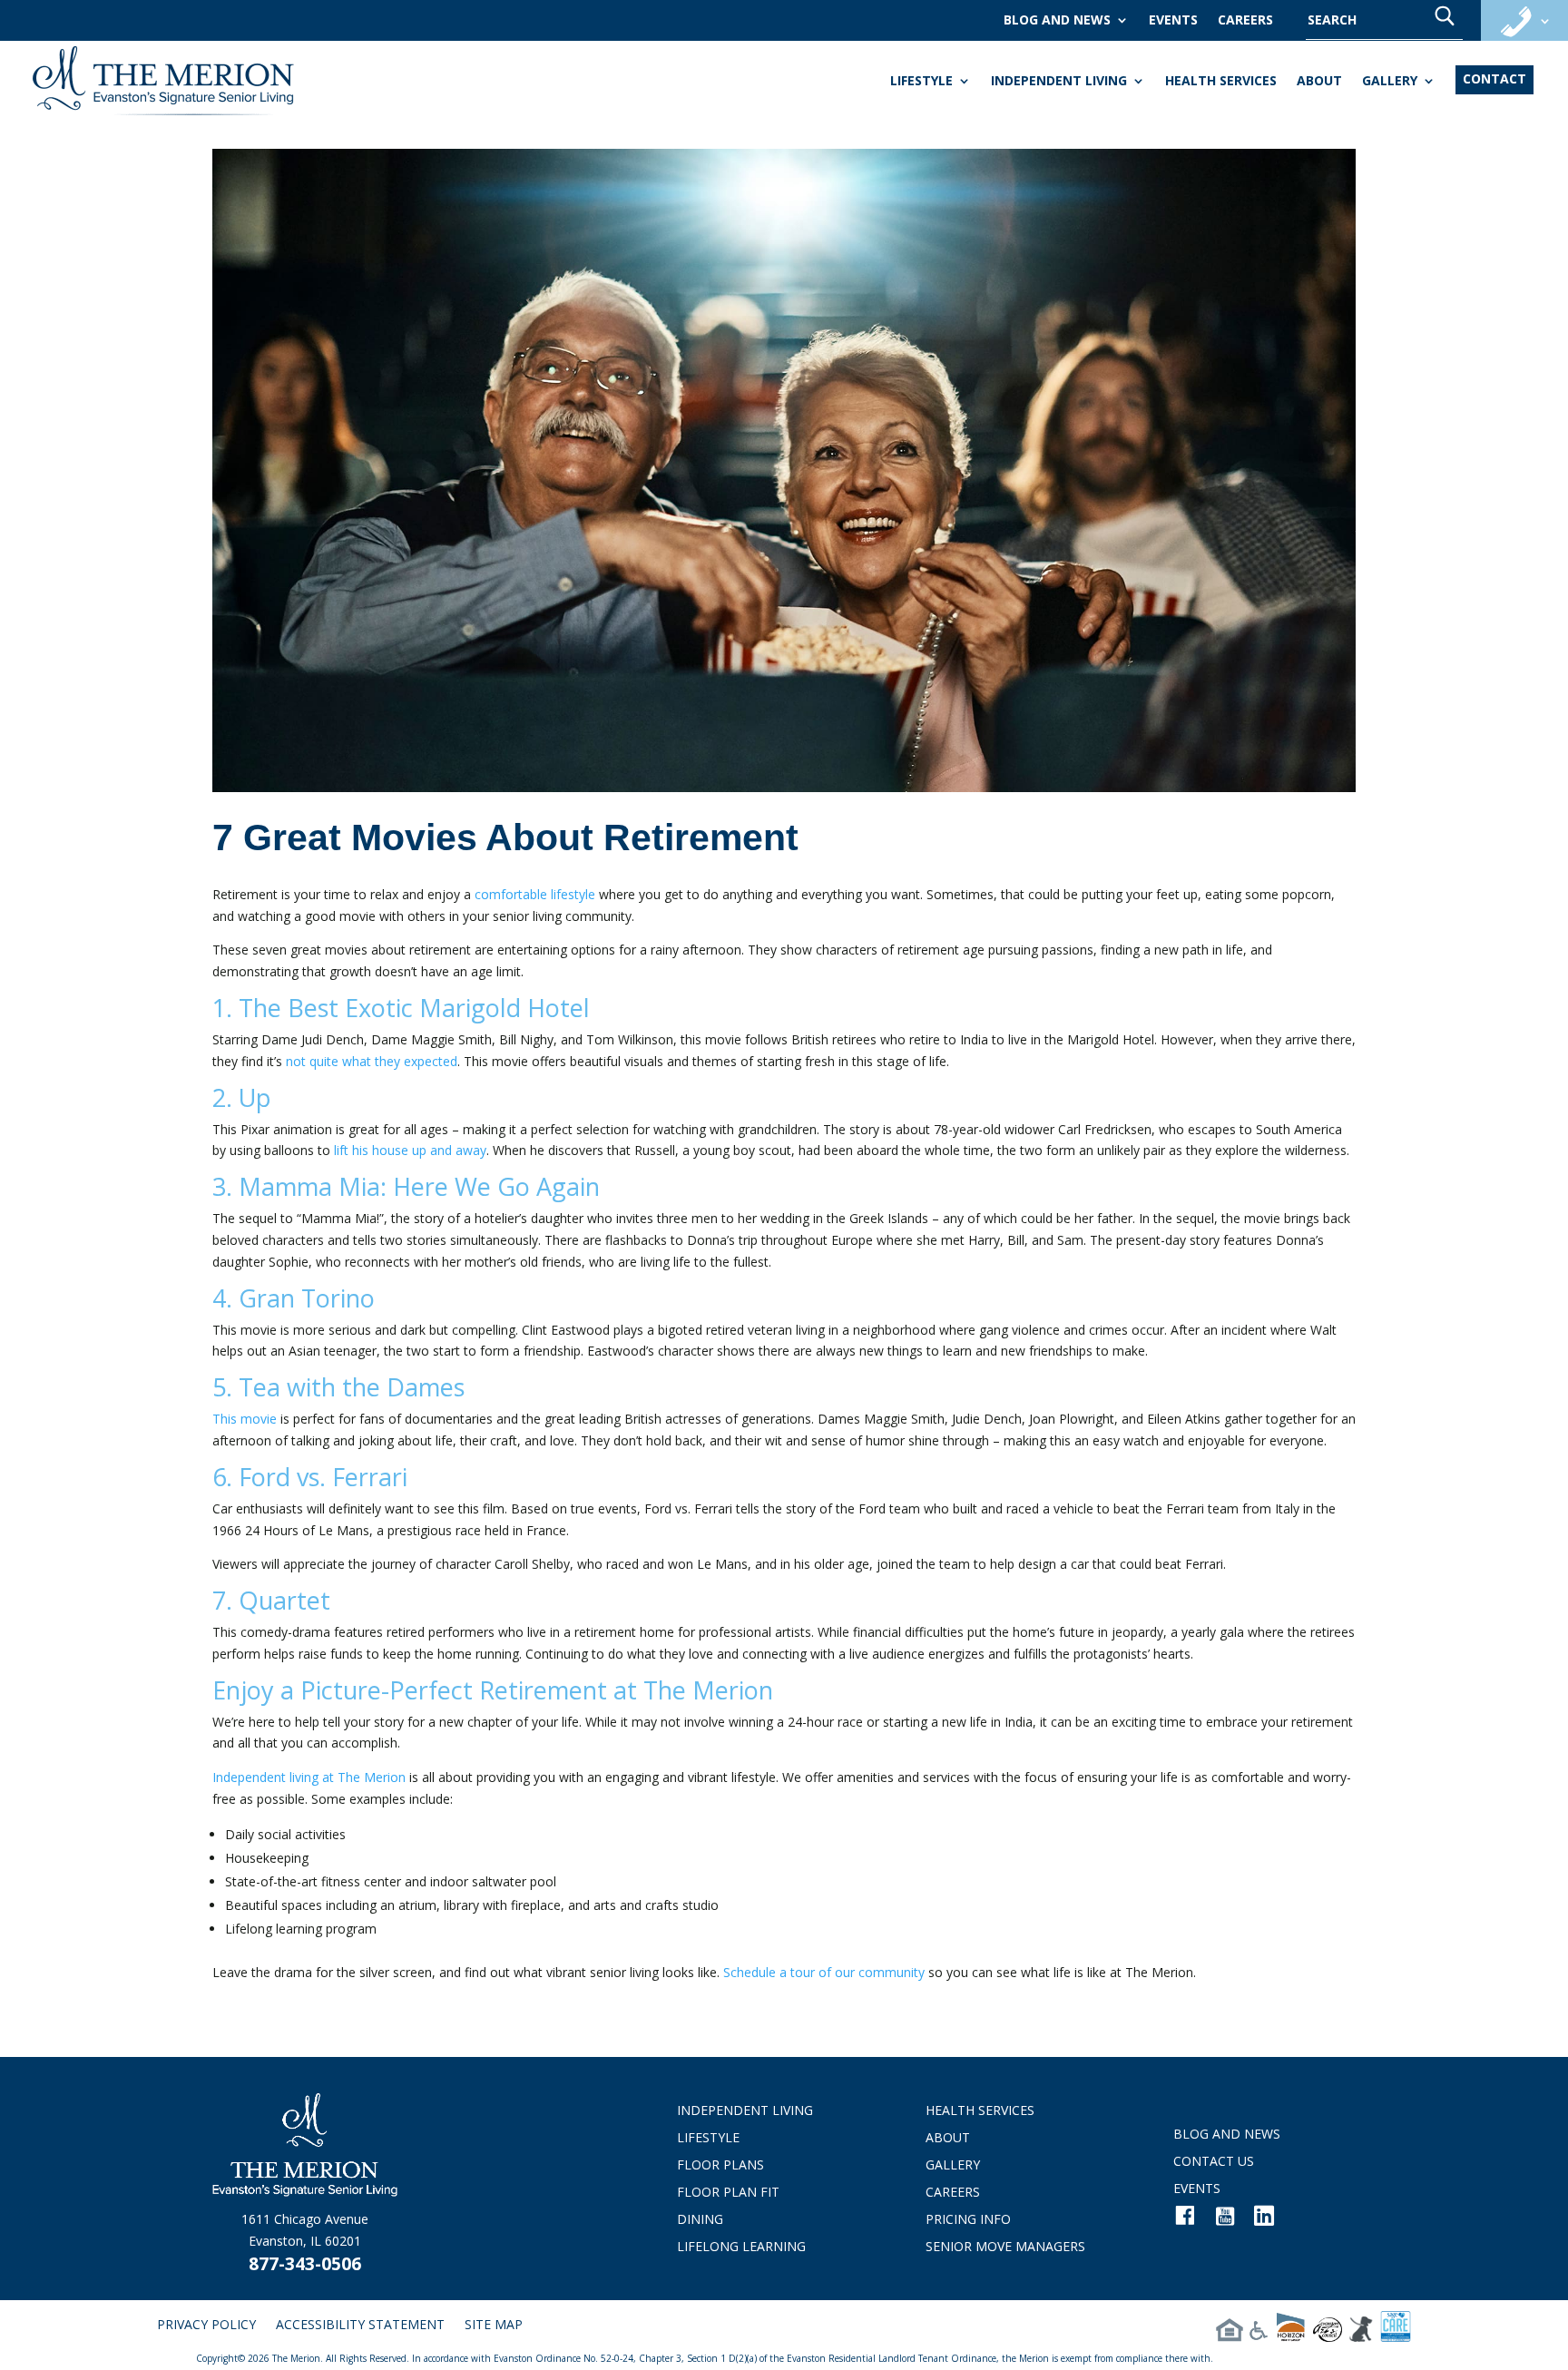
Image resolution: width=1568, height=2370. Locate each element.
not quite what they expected (372, 1061)
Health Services (1221, 82)
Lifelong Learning (741, 2248)
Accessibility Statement (360, 2326)
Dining (700, 2220)
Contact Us (1214, 2162)
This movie (245, 1419)
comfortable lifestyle (535, 894)
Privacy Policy (206, 2326)
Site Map (494, 2326)
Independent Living (1059, 82)
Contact (1494, 78)
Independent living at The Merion (309, 1777)
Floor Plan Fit (728, 2193)
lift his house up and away (410, 1150)
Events (1173, 21)
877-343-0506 (305, 2264)
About (1319, 82)
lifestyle (921, 82)
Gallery (1390, 82)
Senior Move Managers (1005, 2248)
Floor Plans (720, 2166)
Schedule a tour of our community (824, 1972)
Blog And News (1057, 21)
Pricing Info (968, 2220)
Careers (1245, 21)
